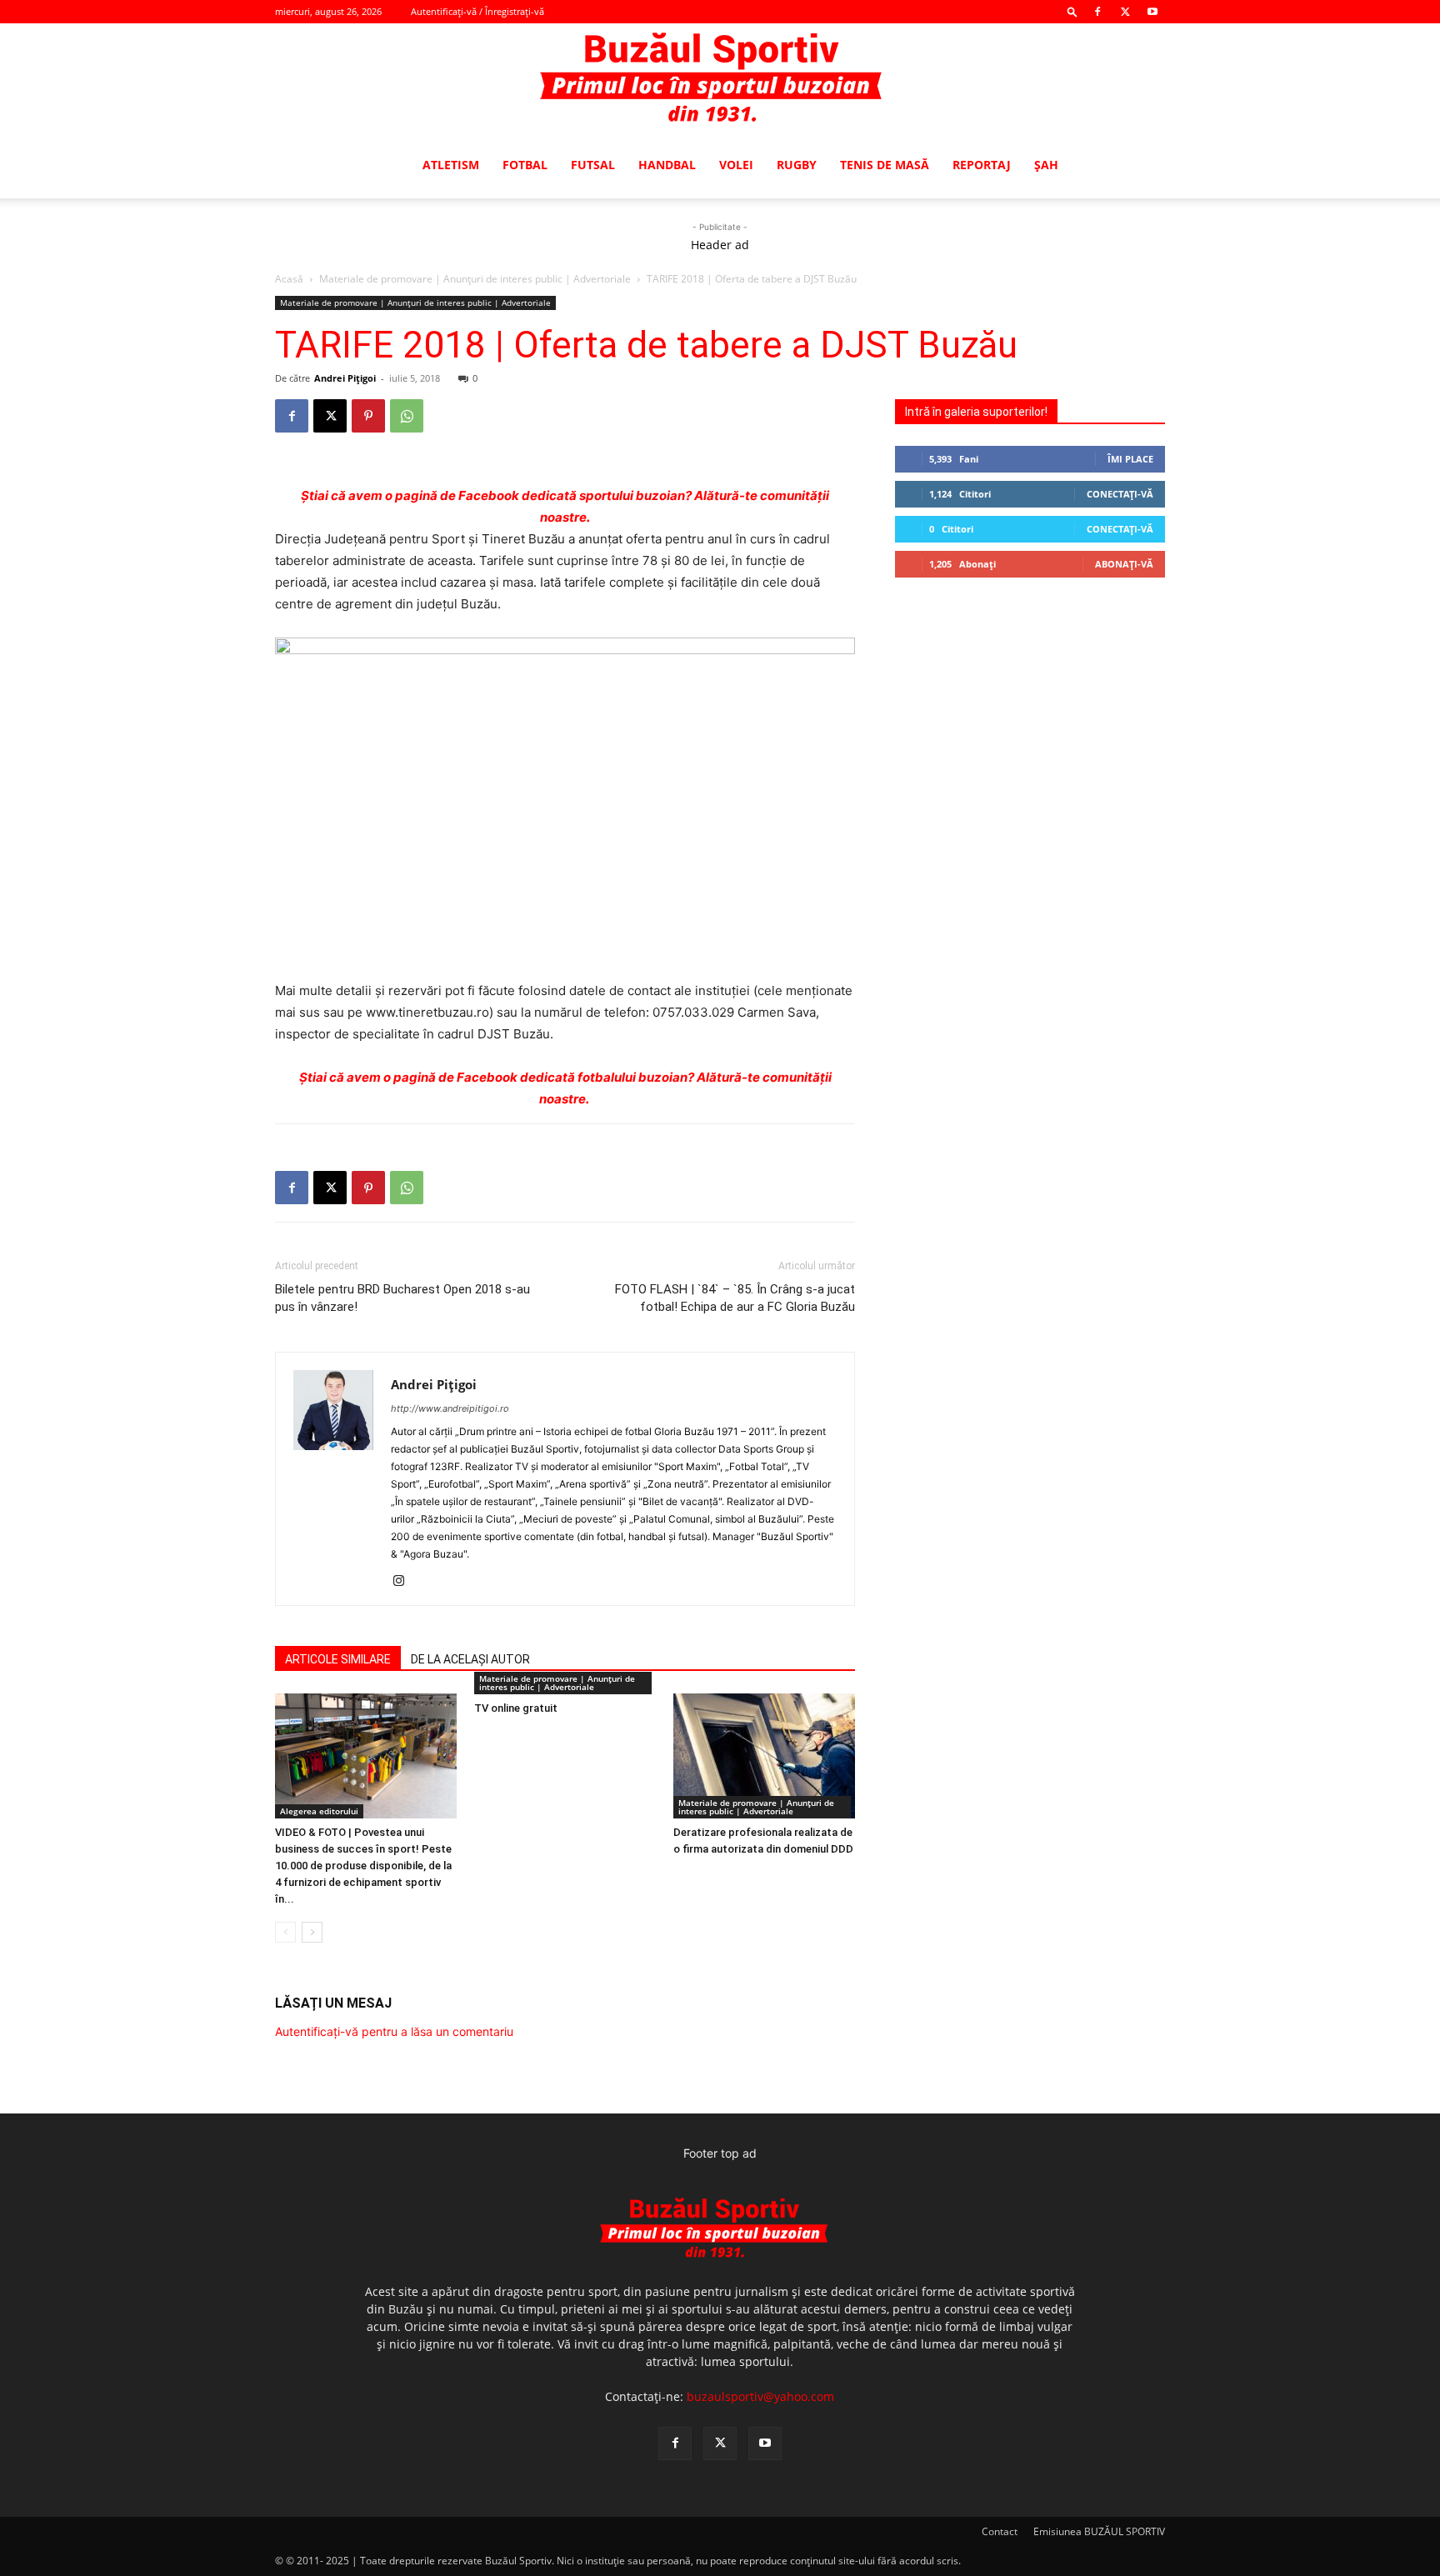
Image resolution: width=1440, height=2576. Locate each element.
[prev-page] (285, 1932)
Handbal (667, 165)
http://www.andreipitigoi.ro (450, 1408)
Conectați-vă (1120, 494)
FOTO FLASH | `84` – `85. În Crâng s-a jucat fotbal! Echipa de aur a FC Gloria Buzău (735, 1298)
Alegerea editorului (319, 1811)
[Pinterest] (368, 416)
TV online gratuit (516, 1708)
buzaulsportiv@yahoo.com (760, 2396)
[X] (1125, 12)
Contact (1000, 2531)
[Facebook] (1097, 12)
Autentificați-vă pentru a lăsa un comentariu (394, 2031)
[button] (1072, 11)
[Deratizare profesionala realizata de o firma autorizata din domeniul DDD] (764, 1756)
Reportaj (982, 165)
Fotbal (525, 165)
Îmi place (1130, 459)
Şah (1046, 165)
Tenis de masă (885, 165)
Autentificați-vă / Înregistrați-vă (477, 11)
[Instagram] (405, 1582)
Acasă (289, 279)
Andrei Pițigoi (345, 378)
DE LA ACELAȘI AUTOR (470, 1659)
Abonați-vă (1124, 564)
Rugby (797, 165)
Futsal (593, 165)
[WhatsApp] (407, 416)
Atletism (451, 165)
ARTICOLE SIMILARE (338, 1659)
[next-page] (312, 1932)
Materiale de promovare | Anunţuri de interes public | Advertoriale (475, 279)
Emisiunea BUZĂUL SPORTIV (1099, 2531)
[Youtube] (1152, 12)
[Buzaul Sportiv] (720, 78)
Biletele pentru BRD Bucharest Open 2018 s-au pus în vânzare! (402, 1298)
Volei (736, 165)
